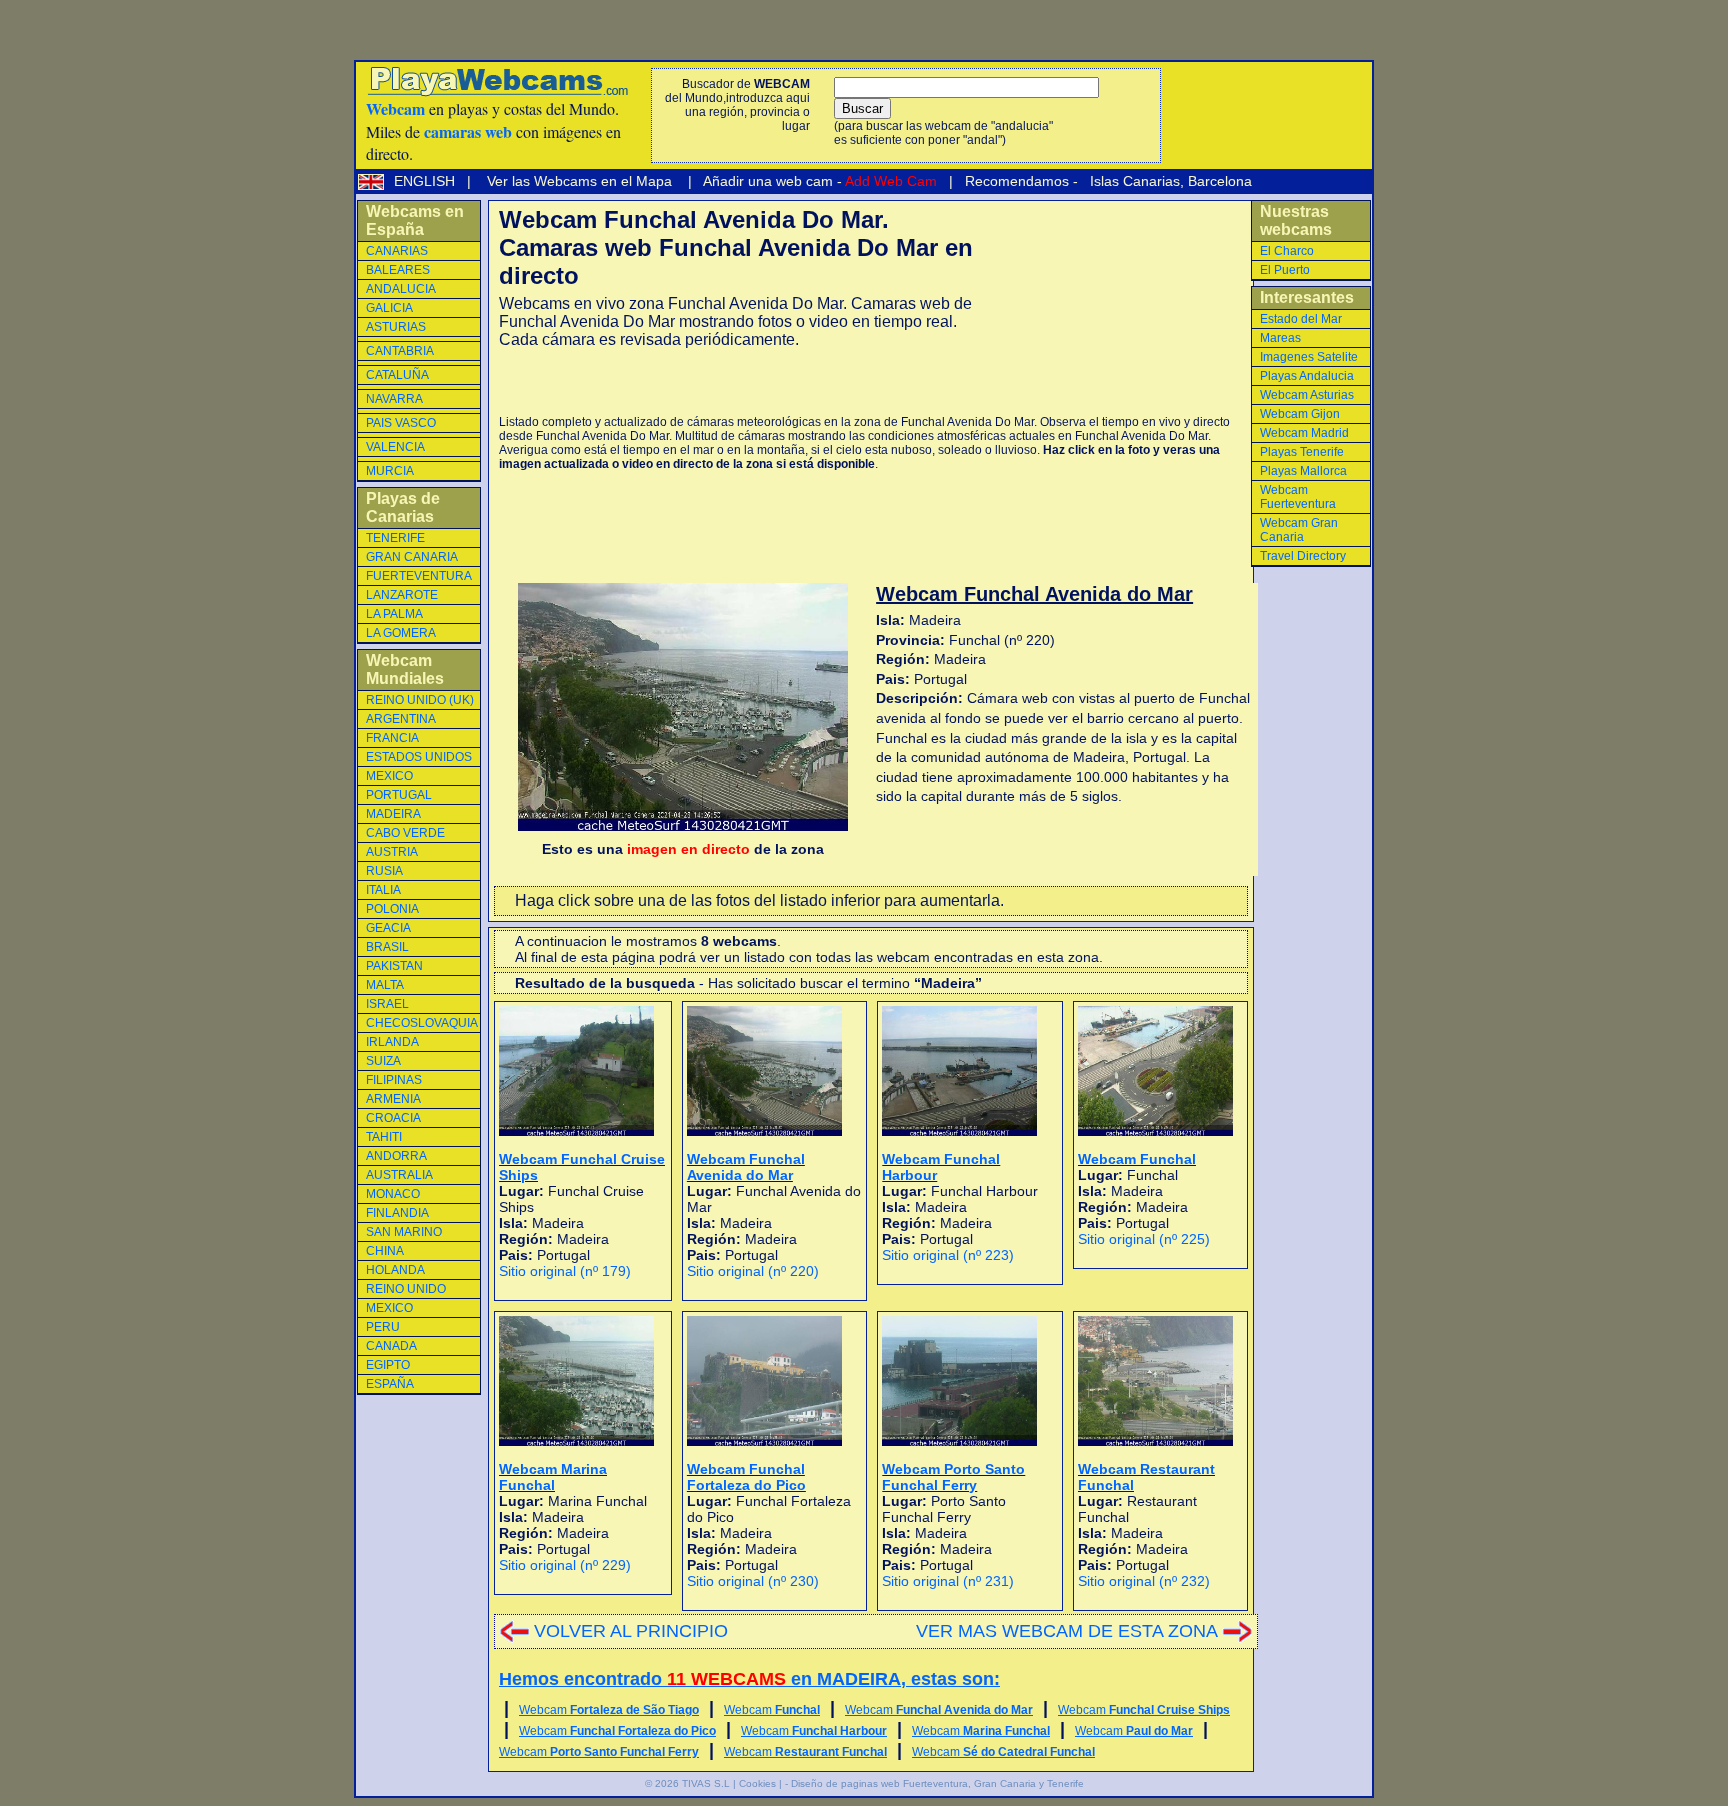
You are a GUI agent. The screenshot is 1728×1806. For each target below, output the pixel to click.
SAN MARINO (404, 1232)
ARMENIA (393, 1099)
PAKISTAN (394, 966)
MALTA (385, 985)
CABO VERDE (405, 833)
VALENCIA (395, 447)
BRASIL (387, 947)
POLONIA (392, 909)
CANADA (391, 1346)
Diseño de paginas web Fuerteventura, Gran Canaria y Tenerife (937, 1783)
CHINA (385, 1251)
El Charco (1287, 251)
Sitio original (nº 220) (753, 1271)
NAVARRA (394, 399)
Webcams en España (415, 220)
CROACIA (393, 1118)
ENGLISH (426, 181)
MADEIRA (393, 814)
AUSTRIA (392, 852)
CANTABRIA (400, 351)
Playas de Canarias (403, 507)
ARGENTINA (401, 719)
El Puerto (1285, 270)
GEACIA (388, 928)
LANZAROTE (402, 595)
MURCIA (390, 471)
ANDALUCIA (401, 289)
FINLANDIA (397, 1213)
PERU (383, 1327)
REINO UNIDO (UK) (420, 700)
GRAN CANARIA (412, 557)
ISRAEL (387, 1004)
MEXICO (389, 776)
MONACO (393, 1194)
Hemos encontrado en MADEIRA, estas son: (749, 1679)
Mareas (1280, 338)
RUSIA (384, 871)
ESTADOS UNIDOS (419, 757)
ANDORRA (396, 1156)
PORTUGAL (399, 795)
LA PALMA (394, 614)
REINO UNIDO (406, 1289)
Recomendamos (1015, 181)
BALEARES (398, 270)
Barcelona (1220, 181)
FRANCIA (392, 738)
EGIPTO (388, 1365)
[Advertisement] (733, 382)
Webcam (609, 1710)
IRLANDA (392, 1042)
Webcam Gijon (1300, 414)
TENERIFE (395, 538)
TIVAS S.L (706, 1783)
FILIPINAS (394, 1080)
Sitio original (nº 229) (565, 1565)
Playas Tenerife (1302, 452)
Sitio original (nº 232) (1144, 1581)
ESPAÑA (390, 1384)
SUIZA (383, 1061)
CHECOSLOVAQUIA (422, 1023)
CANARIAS (397, 251)
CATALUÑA (397, 375)
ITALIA (383, 890)
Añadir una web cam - (818, 181)
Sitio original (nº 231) (948, 1581)
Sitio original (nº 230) (753, 1581)
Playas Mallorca (1303, 471)
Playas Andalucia (1307, 376)
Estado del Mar (1301, 319)
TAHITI (384, 1137)
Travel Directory (1303, 556)
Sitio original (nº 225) (1144, 1239)
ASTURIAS (396, 327)
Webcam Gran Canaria (1299, 530)
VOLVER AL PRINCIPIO (631, 1631)
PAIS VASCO (401, 423)
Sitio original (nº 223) (948, 1255)
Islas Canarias (1133, 181)
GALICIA (389, 308)
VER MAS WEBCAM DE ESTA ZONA (1067, 1631)
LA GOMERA (401, 633)
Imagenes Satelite (1309, 357)
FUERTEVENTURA (419, 576)
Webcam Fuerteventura (1298, 497)
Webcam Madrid (1304, 433)
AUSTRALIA (399, 1175)
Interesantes (1307, 297)
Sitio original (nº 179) (565, 1271)
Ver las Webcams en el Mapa (579, 181)
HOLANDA (395, 1270)
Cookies (757, 1783)
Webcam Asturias (1307, 395)
